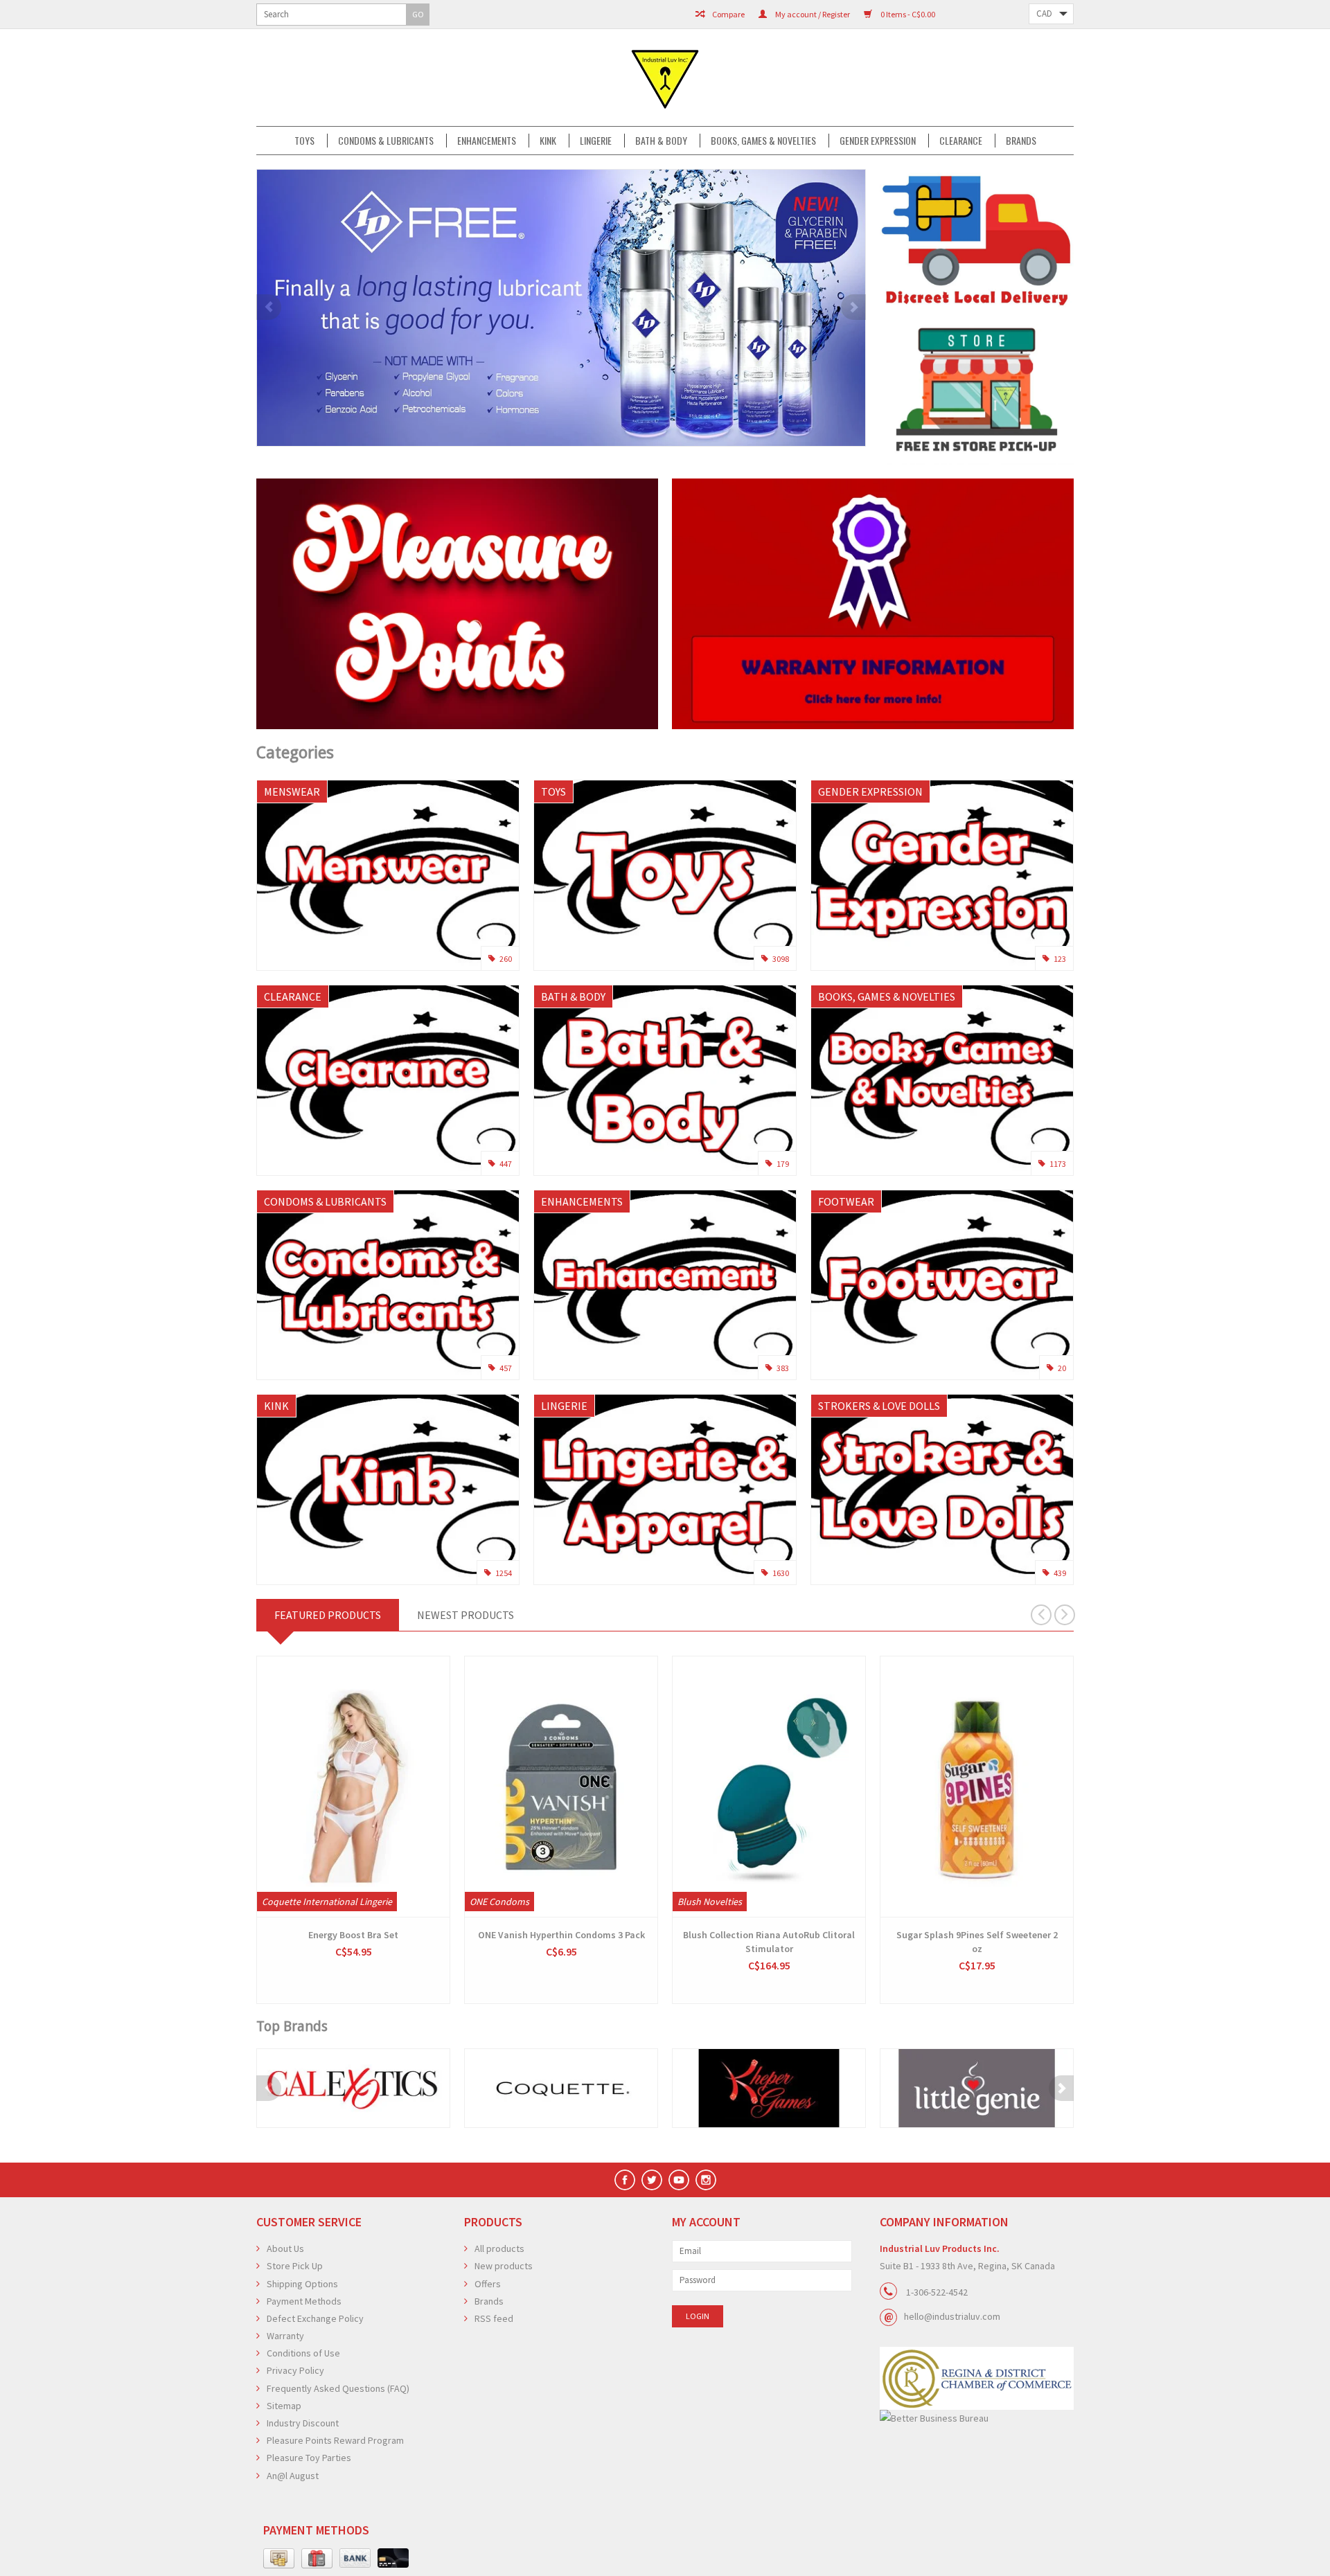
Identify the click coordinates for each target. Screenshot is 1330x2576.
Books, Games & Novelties (763, 141)
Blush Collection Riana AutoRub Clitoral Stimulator (769, 1942)
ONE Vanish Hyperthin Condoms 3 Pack (561, 1935)
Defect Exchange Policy (315, 2318)
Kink (548, 141)
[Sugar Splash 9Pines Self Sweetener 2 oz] (977, 1787)
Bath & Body (661, 141)
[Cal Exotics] (353, 2088)
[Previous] (269, 307)
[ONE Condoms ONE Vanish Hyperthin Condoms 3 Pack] (561, 1787)
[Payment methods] (279, 2559)
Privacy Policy (295, 2370)
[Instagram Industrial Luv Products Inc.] (706, 2180)
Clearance (961, 141)
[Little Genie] (977, 2088)
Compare (728, 14)
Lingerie (596, 141)
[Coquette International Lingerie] (561, 2088)
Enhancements (487, 141)
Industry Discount (303, 2423)
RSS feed (494, 2318)
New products (504, 2266)
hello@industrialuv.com (952, 2316)
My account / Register (812, 14)
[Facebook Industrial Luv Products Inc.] (625, 2180)
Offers (488, 2284)
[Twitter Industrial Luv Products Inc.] (652, 2180)
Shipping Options (302, 2284)
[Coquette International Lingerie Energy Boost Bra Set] (353, 1787)
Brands (1021, 141)
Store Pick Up (295, 2266)
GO (418, 14)
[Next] (853, 307)
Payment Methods (304, 2301)
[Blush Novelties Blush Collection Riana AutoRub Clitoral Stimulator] (769, 1787)
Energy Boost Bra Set (353, 1935)
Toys (304, 141)
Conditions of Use (303, 2353)
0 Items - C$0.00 (907, 14)
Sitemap (284, 2406)
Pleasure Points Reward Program (335, 2440)
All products (499, 2248)
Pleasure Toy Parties (309, 2458)
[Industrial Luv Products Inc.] (665, 78)
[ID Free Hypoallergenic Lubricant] (561, 308)
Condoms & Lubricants (386, 141)
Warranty (285, 2336)
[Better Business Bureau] (977, 2418)
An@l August (293, 2476)
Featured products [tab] (328, 1615)
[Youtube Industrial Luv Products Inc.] (679, 2180)
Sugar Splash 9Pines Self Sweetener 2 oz (977, 1942)
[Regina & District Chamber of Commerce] (977, 2378)
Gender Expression (878, 141)
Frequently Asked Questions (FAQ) (338, 2388)
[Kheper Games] (769, 2088)
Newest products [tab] (465, 1615)
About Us (285, 2248)
